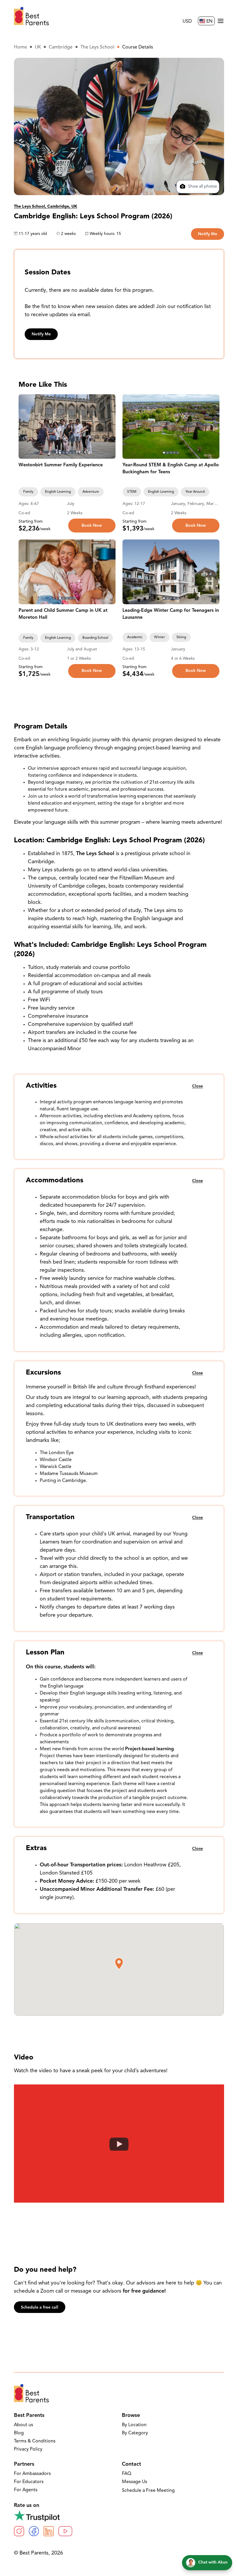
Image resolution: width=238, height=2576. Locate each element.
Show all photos (202, 187)
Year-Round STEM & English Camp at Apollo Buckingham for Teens (171, 469)
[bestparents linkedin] (49, 2531)
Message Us (135, 2482)
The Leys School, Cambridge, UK (46, 207)
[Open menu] (221, 21)
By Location (134, 2425)
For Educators (29, 2482)
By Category (135, 2433)
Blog (19, 2433)
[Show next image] (109, 427)
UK (38, 47)
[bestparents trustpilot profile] (119, 2516)
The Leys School (97, 47)
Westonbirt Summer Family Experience (61, 465)
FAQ (127, 2474)
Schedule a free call (40, 2308)
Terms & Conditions (35, 2441)
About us (24, 2425)
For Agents (26, 2490)
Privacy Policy (28, 2449)
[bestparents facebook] (34, 2531)
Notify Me (208, 234)
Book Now (92, 526)
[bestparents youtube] (65, 2531)
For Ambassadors (32, 2474)
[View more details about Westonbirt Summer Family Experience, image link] (67, 427)
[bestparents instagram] (19, 2531)
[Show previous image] (26, 427)
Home (20, 47)
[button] (119, 1964)
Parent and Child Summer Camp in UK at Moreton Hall (63, 614)
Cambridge (61, 47)
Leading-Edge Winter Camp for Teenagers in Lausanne (171, 614)
